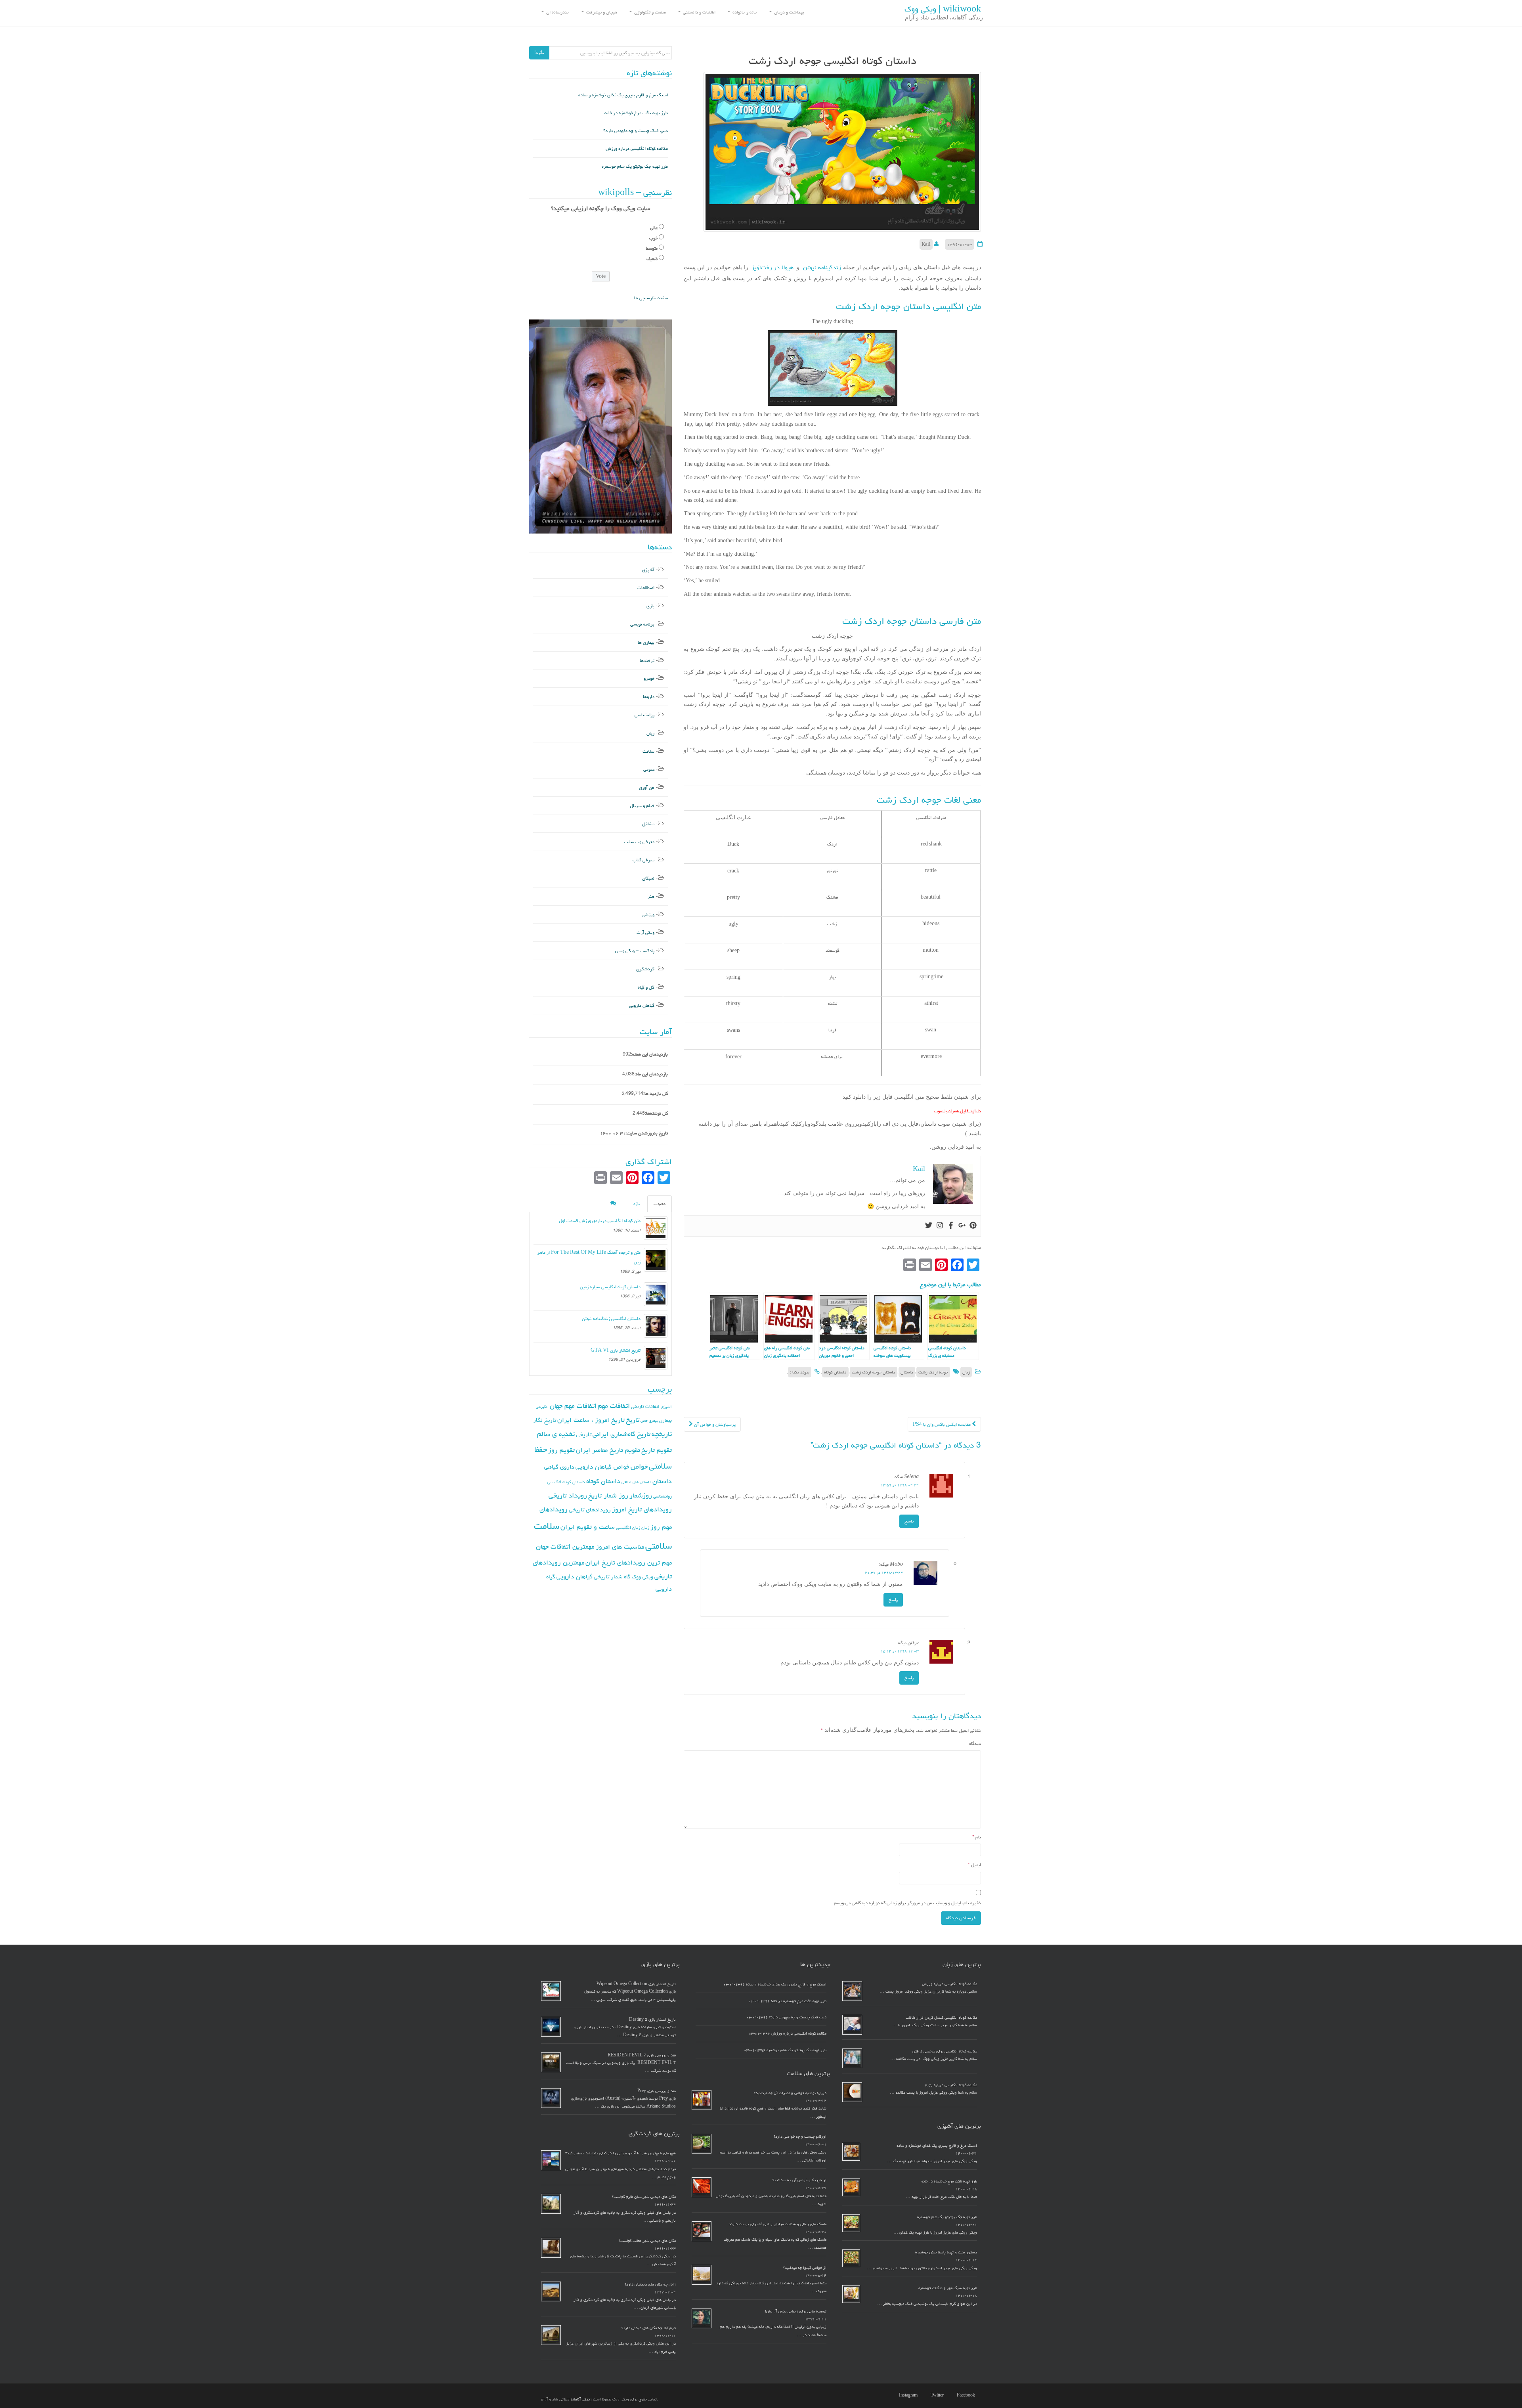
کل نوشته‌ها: (656, 1113)
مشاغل (648, 824)
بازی (650, 606)
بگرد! (539, 53)
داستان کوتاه (835, 1372)
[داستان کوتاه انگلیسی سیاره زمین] (656, 1294)
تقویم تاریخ (657, 1450)
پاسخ (909, 1521)
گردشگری (645, 969)
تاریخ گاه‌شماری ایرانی (621, 1434)
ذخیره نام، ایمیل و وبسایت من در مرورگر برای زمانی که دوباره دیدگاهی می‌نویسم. (907, 1903)
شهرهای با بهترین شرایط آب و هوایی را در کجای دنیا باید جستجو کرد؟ (620, 2153)
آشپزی (648, 570)
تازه (637, 1204)
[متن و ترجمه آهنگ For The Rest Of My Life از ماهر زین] (656, 1260)
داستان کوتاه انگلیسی (566, 1482)
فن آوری (647, 787)
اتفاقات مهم (614, 1406)
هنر (651, 896)
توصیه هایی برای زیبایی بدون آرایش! (796, 2311)
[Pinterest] (973, 1226)
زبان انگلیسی (628, 1527)
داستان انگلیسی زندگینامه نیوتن (611, 1319)
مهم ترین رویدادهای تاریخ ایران (629, 1563)
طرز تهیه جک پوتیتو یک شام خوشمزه (635, 166)
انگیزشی (542, 1407)
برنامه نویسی (642, 624)
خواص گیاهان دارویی (602, 1467)
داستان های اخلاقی (636, 1482)
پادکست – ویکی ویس (635, 951)
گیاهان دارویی (642, 1005)
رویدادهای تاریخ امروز (642, 1509)
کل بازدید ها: (656, 1093)
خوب (653, 238)
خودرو (649, 678)
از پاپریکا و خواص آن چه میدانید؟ (799, 2180)
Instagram (908, 2395)
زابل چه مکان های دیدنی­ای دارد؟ (650, 2284)
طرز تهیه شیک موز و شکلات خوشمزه (948, 2288)
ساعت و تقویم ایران (588, 1527)
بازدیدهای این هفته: (649, 1054)
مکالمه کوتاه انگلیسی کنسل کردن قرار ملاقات (941, 2018)
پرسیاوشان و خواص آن (714, 1424)
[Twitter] (929, 1226)
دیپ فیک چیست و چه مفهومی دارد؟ (636, 131)
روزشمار (641, 1495)
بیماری (665, 1420)
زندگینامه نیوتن (820, 267)
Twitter (937, 2395)
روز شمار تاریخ (608, 1496)
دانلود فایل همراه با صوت (957, 1111)
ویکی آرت (645, 932)
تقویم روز (561, 1450)
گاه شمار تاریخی (612, 1577)
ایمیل (974, 1865)
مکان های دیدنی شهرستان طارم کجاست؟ (644, 2197)
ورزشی (648, 915)
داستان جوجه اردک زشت (874, 1372)
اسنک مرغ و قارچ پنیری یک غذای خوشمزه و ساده (623, 95)
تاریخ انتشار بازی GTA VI (616, 1350)
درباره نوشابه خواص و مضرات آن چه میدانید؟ (790, 2093)
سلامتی (659, 1546)
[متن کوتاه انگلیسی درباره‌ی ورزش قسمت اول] (656, 1228)
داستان (907, 1372)
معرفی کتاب (643, 860)
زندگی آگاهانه (581, 2399)
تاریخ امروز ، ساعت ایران (591, 1420)
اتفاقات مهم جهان (573, 1406)
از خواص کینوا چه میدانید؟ (805, 2268)
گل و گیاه (646, 987)
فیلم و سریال (642, 806)
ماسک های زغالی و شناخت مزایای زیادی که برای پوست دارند (778, 2224)
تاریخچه (662, 1434)
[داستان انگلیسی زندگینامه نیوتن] (656, 1326)
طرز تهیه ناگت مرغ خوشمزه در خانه (636, 113)
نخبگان (648, 878)
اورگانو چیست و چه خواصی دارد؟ (800, 2136)
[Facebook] (951, 1226)
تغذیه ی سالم (556, 1434)
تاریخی (584, 1434)
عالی (654, 228)
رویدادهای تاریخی (590, 1510)
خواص (639, 1466)
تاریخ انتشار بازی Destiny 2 (652, 2020)
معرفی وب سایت (639, 842)
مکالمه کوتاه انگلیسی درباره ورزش (637, 148)
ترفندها (647, 661)
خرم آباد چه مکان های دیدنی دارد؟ (649, 2328)
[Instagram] (940, 1226)
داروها (649, 697)
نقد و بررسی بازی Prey (657, 2091)
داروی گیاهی (559, 1467)
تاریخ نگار (545, 1420)
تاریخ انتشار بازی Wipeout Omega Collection (636, 1984)
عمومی (649, 769)
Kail (926, 244)
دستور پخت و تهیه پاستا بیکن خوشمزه (946, 2252)
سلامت (648, 751)
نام (977, 1837)
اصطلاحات (646, 588)
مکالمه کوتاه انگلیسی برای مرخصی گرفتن (945, 2051)
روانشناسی (644, 715)
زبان (966, 1372)
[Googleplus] (962, 1226)
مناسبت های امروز (620, 1547)
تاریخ (633, 1420)
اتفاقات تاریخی (645, 1406)
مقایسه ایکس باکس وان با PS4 (942, 1424)
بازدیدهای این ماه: (651, 1074)
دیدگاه (975, 1743)
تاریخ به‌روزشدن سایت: (647, 1133)
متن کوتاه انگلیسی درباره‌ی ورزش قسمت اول (600, 1221)
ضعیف (652, 259)
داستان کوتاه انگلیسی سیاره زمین (610, 1287)
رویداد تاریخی (568, 1495)
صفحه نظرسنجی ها (651, 298)
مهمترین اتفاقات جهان (565, 1546)
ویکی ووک (642, 1577)
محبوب (660, 1204)
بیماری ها (646, 642)
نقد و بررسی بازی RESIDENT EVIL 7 (642, 2055)
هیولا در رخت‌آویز (772, 267)
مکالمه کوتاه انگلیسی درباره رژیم (951, 2085)
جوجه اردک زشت (933, 1372)
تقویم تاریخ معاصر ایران (608, 1450)
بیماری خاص (649, 1421)
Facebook (966, 2395)
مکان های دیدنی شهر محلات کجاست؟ (647, 2241)
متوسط (652, 248)
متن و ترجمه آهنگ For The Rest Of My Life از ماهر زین (589, 1257)
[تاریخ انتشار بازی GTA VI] (656, 1358)
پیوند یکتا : (800, 1372)
